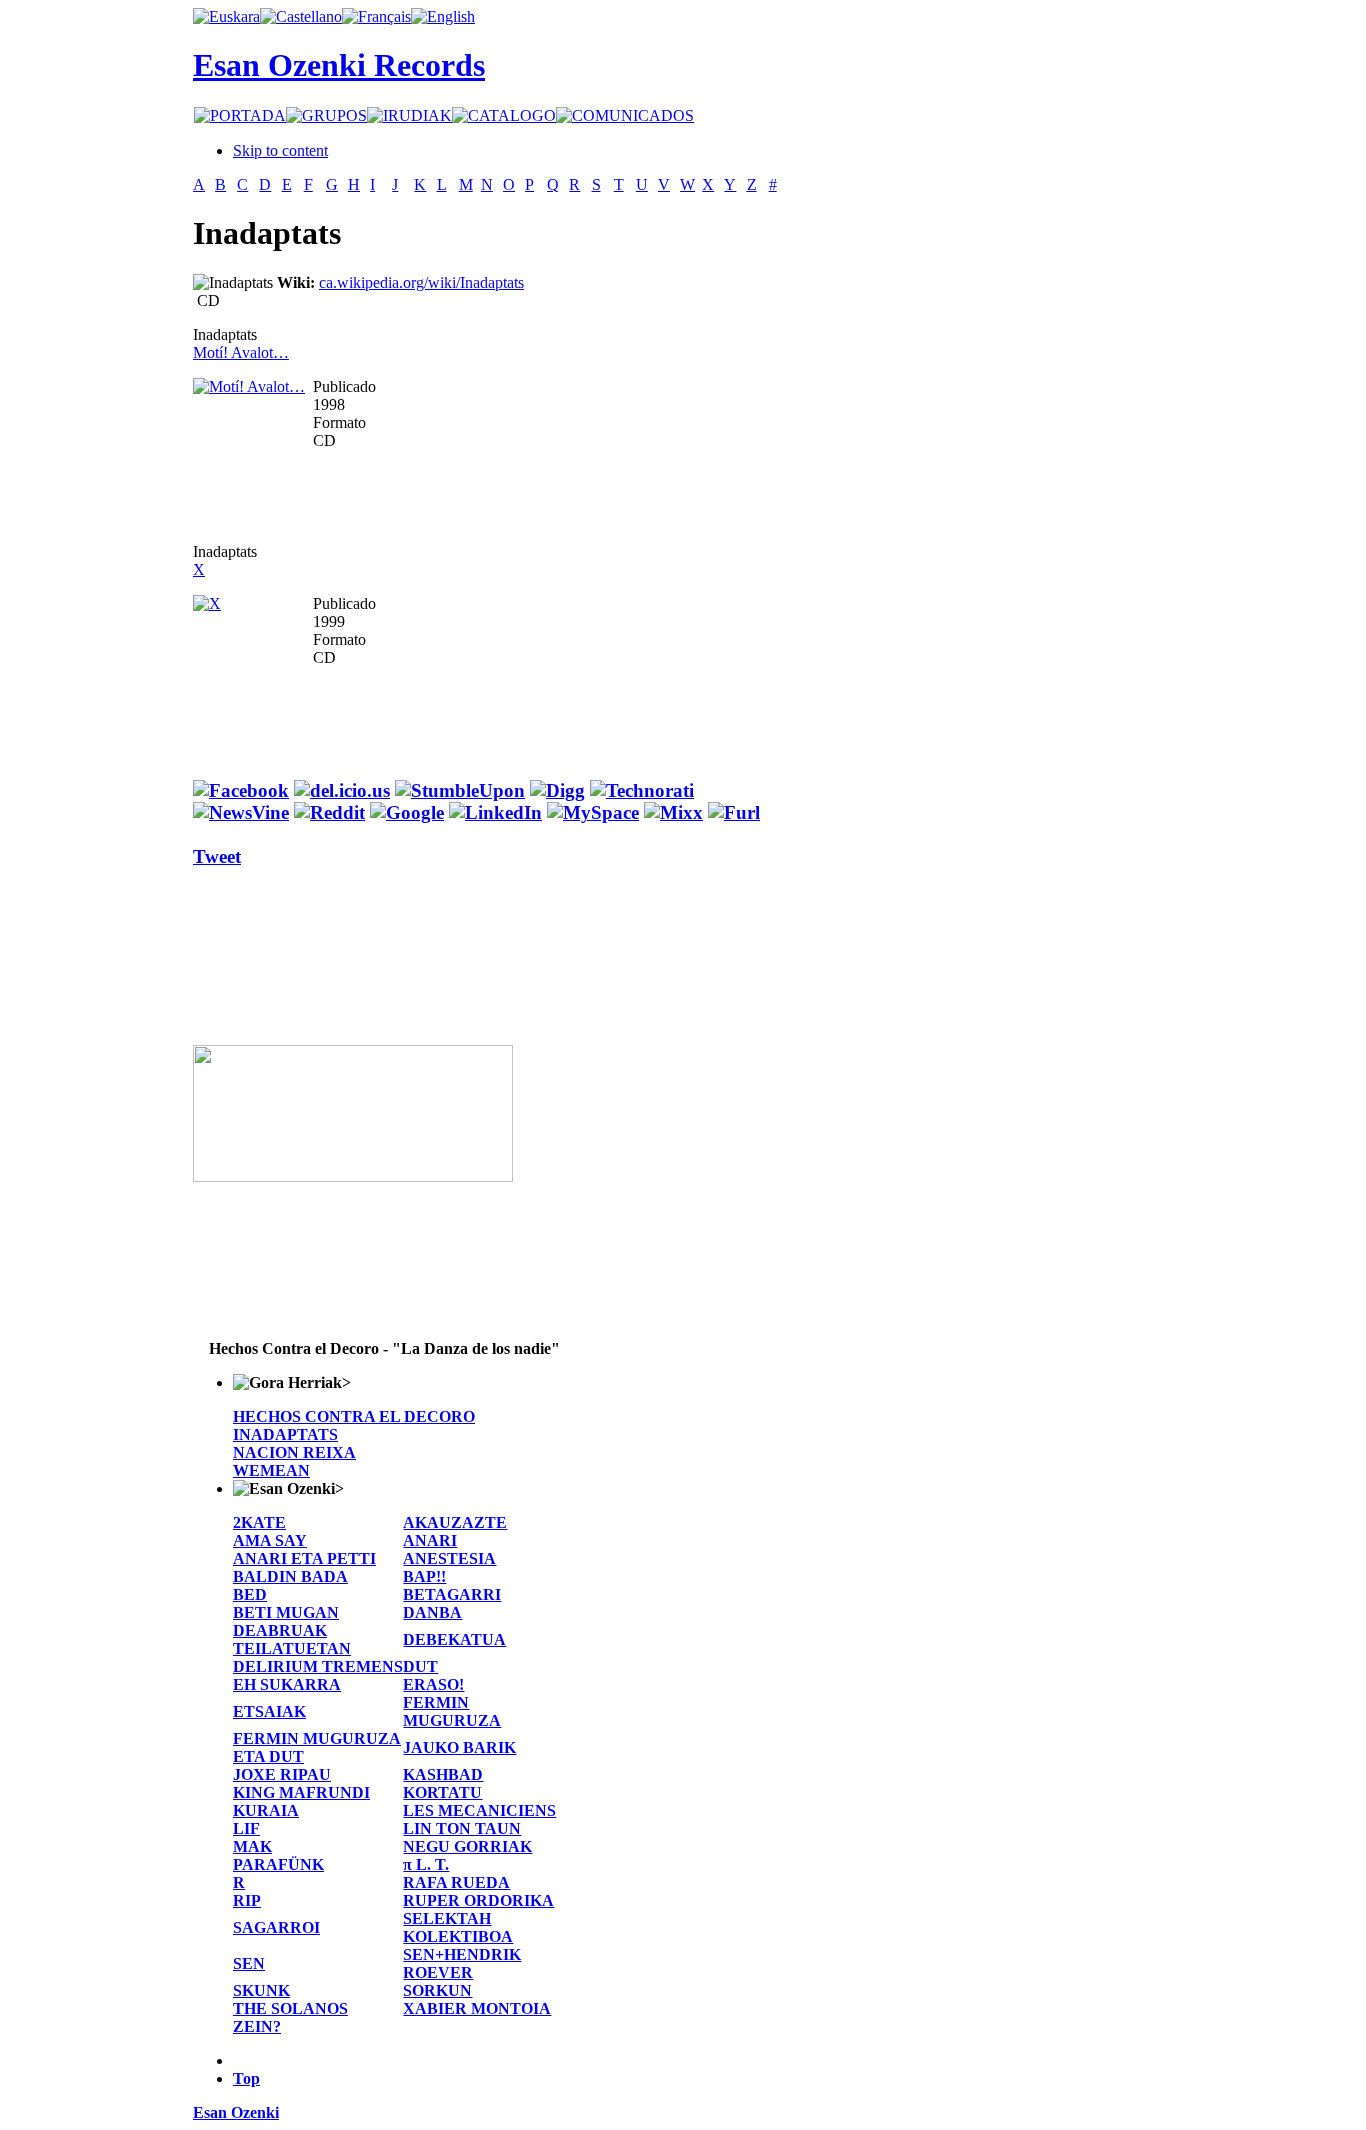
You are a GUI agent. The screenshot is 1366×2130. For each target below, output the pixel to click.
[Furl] (734, 812)
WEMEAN (271, 1470)
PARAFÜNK (278, 1864)
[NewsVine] (241, 812)
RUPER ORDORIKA (478, 1900)
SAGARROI (276, 1927)
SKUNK (261, 1990)
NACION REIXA (294, 1452)
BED (250, 1594)
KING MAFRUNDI (301, 1792)
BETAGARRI (452, 1594)
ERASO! (433, 1684)
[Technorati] (642, 790)
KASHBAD (443, 1774)
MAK (252, 1846)
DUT (420, 1666)
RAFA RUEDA (456, 1882)
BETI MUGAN (286, 1612)
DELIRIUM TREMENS (318, 1666)
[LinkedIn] (495, 812)
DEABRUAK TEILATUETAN (292, 1639)
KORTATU (442, 1792)
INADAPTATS (285, 1434)
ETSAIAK (269, 1711)
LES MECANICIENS (479, 1810)
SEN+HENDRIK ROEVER (462, 1963)
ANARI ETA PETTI (304, 1558)
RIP (247, 1900)
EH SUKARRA (287, 1684)
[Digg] (557, 790)
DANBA (432, 1612)
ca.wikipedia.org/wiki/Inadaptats (421, 282)
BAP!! (424, 1576)
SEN (249, 1963)
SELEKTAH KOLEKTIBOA (458, 1927)
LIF (246, 1828)
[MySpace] (593, 812)
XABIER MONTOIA (477, 2008)
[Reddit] (329, 812)
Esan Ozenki (236, 2112)
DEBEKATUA (454, 1639)
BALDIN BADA (290, 1576)
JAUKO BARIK (459, 1747)
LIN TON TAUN (462, 1828)
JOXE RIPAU (282, 1774)
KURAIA (266, 1810)
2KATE (259, 1522)
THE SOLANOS (290, 2008)
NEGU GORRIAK (467, 1846)
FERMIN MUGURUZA (452, 1711)
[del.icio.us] (342, 790)
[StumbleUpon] (460, 790)
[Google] (407, 812)
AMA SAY (270, 1540)
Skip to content (280, 150)
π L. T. (426, 1864)
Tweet (217, 856)
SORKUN (437, 1990)
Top (246, 2078)
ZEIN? (257, 2026)
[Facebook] (241, 790)
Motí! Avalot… (241, 352)
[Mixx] (673, 812)
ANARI (430, 1540)
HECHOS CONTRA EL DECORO (354, 1416)
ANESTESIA (449, 1558)
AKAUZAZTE (455, 1522)
